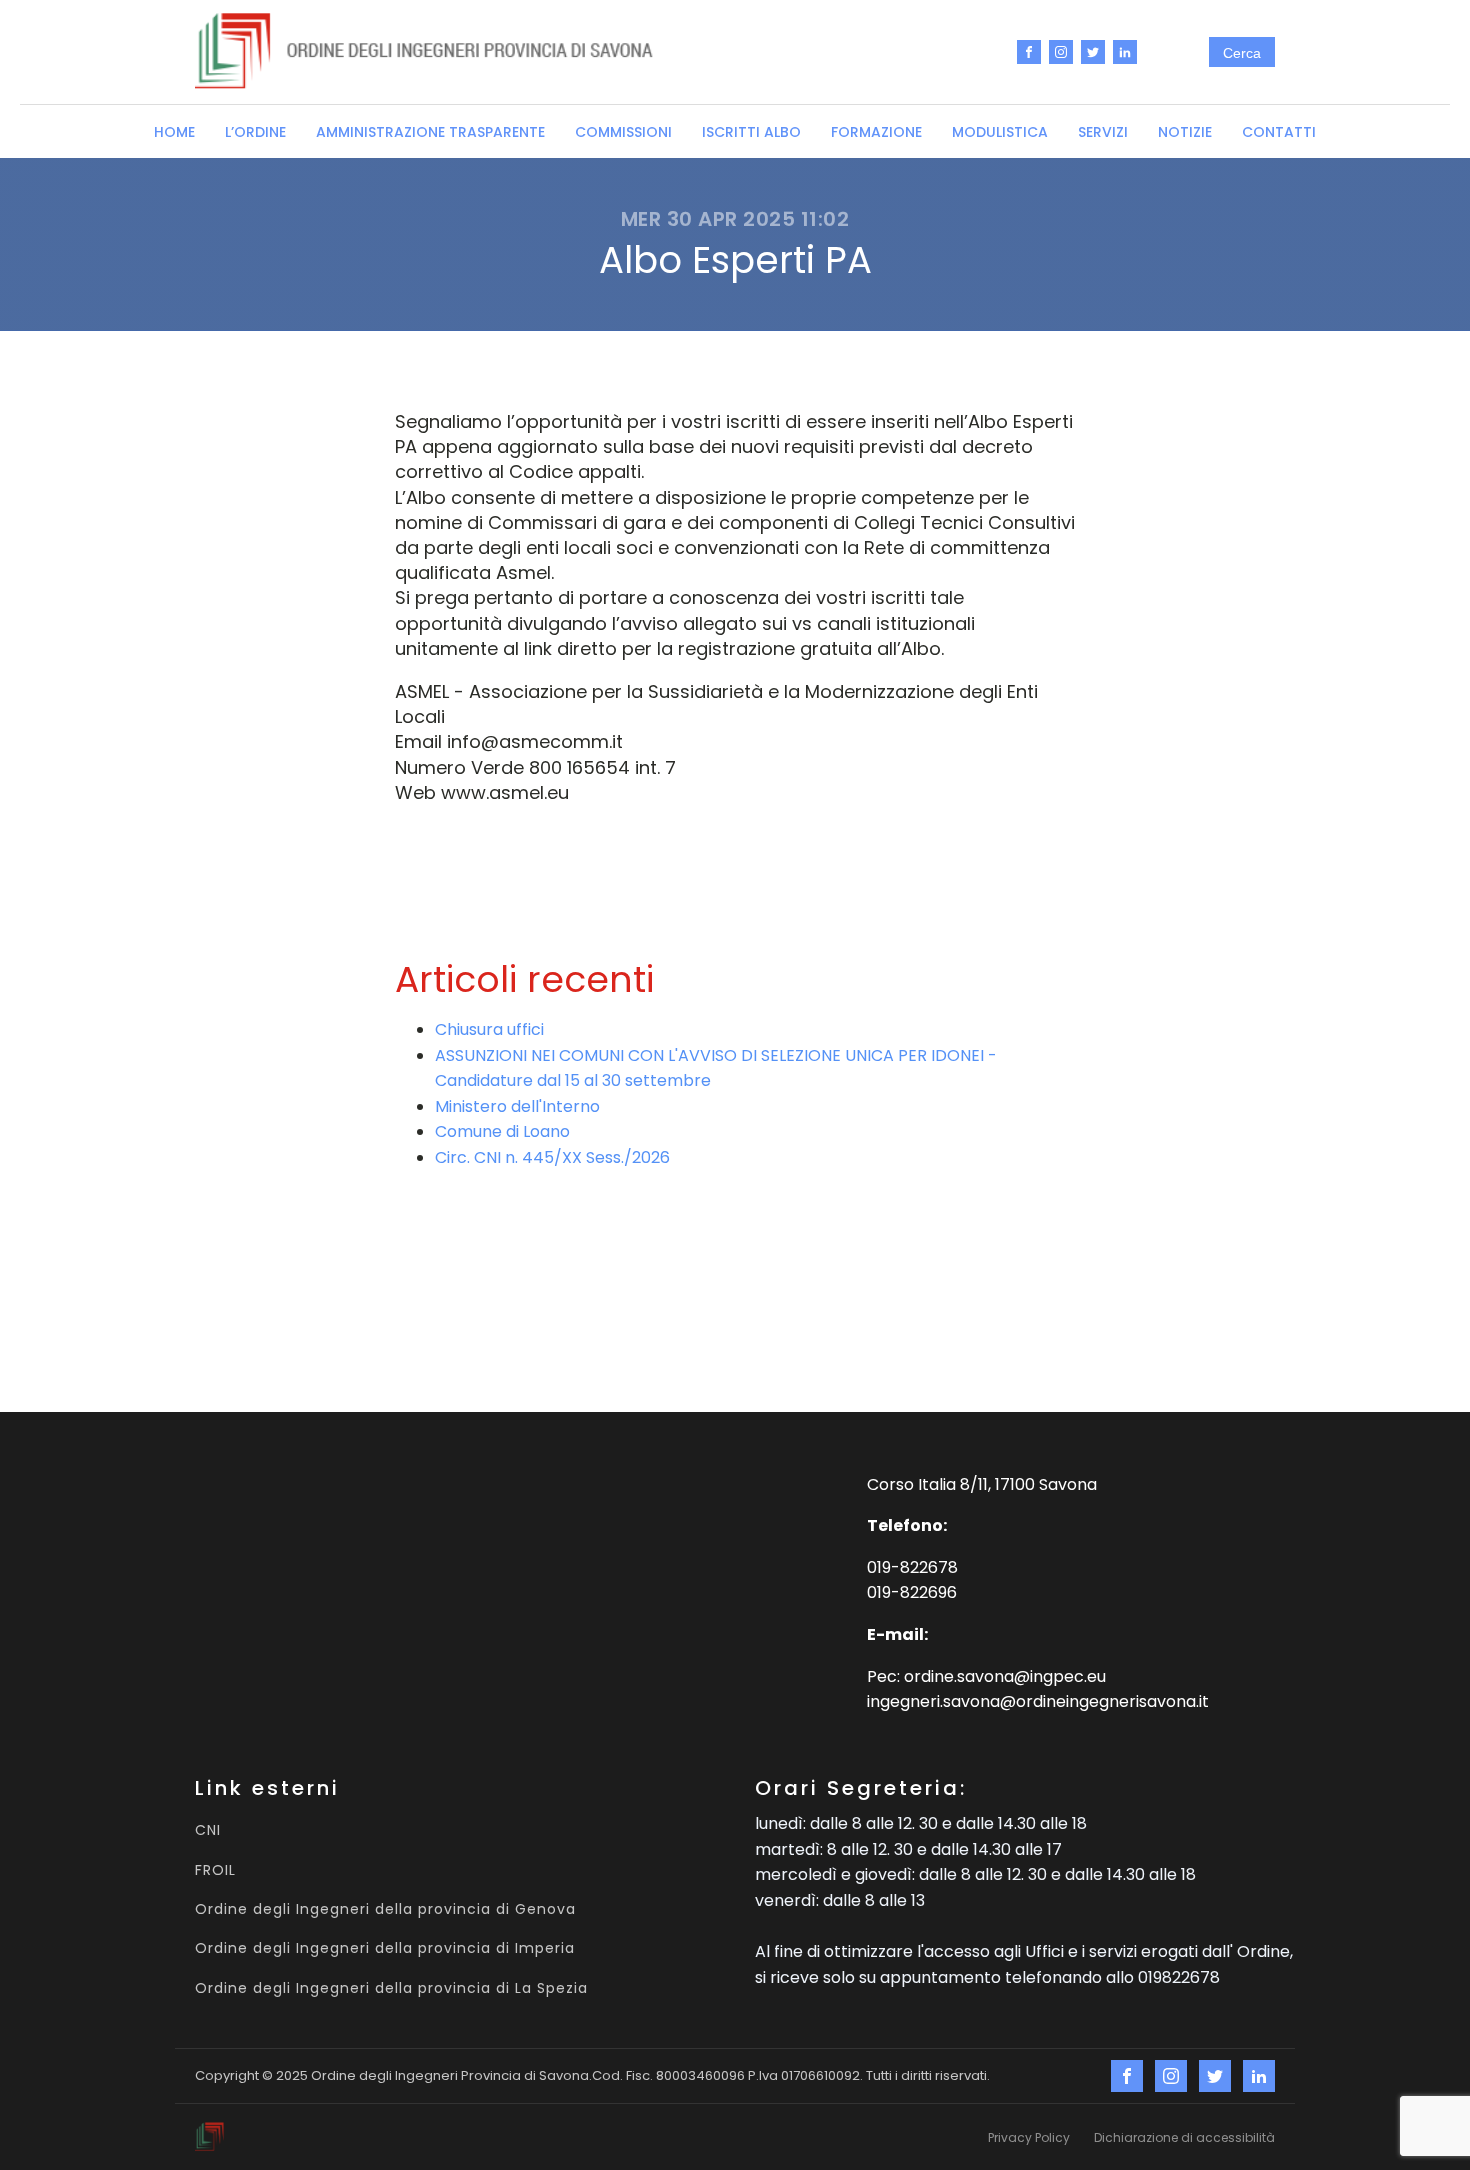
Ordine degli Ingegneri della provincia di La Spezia (391, 1988)
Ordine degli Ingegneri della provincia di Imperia (385, 1948)
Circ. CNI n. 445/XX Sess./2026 (552, 1157)
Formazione (876, 132)
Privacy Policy (1029, 2137)
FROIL (215, 1870)
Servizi (1103, 132)
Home (174, 132)
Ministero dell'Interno (517, 1106)
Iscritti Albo (751, 132)
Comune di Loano (502, 1131)
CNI (208, 1830)
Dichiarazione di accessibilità (1184, 2137)
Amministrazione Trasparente (430, 132)
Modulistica (1000, 132)
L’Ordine (255, 132)
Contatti (1279, 132)
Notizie (1185, 132)
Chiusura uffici (489, 1029)
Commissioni (623, 132)
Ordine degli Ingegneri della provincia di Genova (385, 1909)
